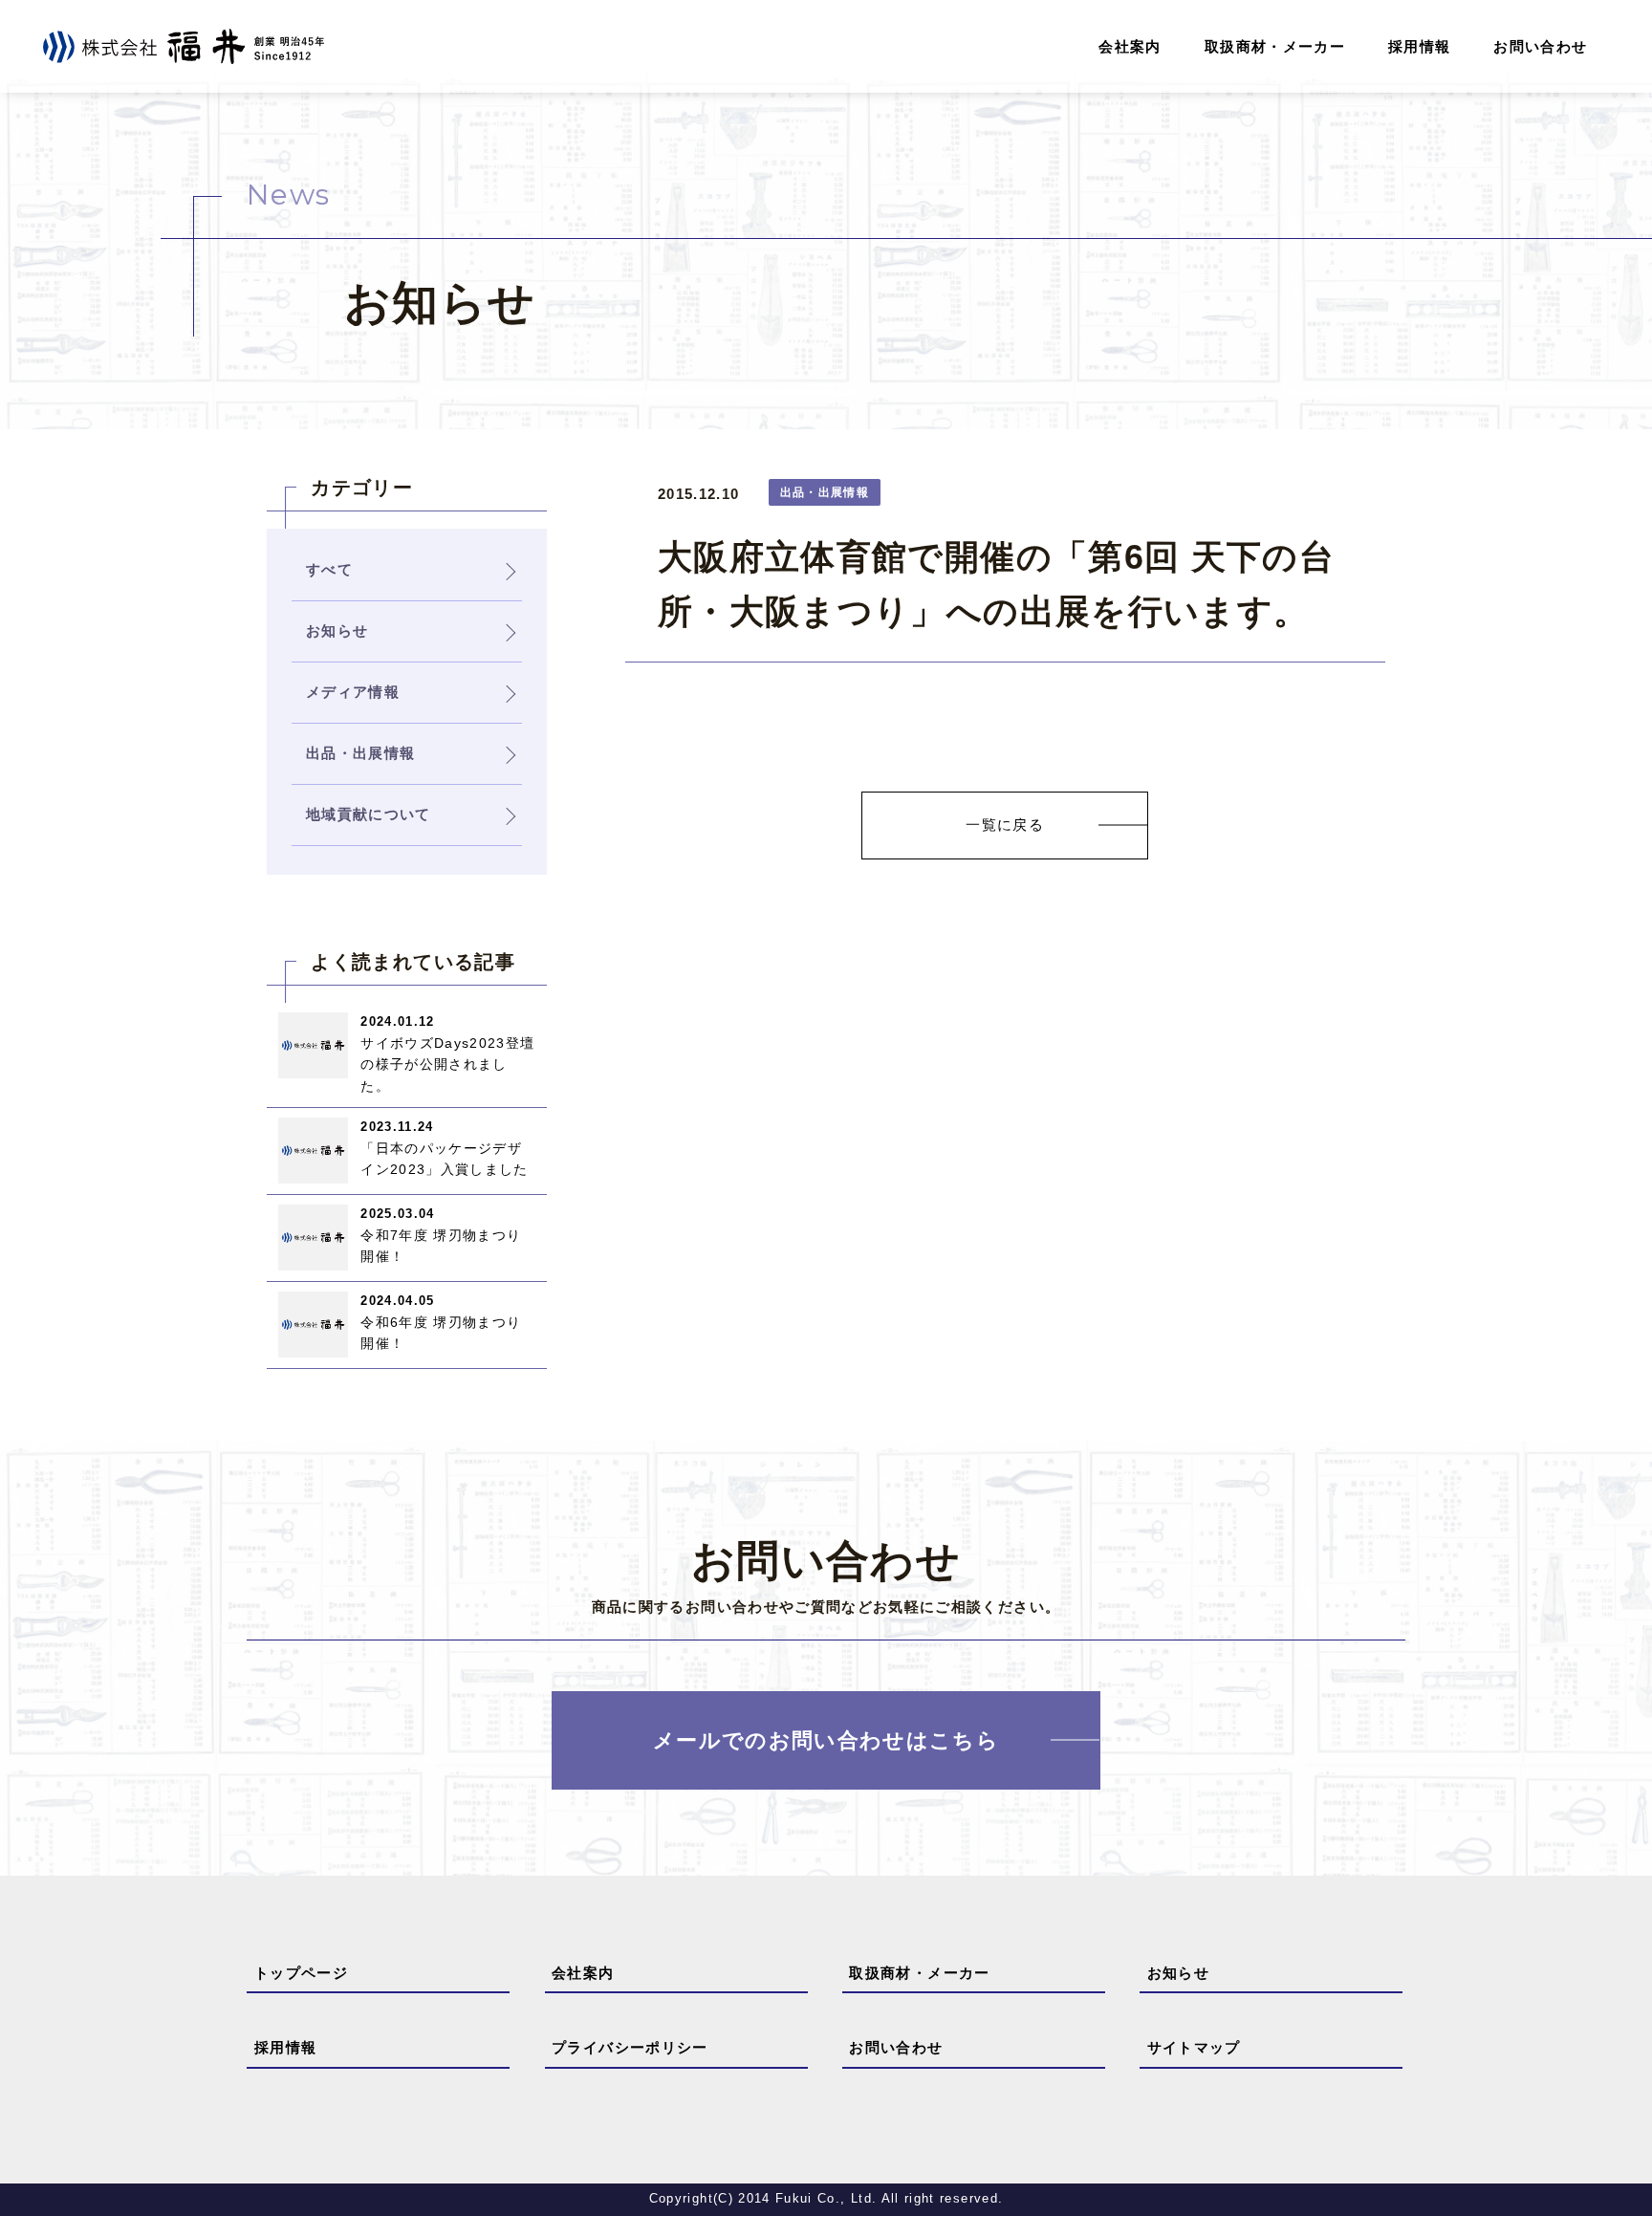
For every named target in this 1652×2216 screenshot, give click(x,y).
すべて (329, 569)
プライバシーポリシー (630, 2047)
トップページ (301, 1973)
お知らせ (1178, 1973)
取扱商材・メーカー (1275, 46)
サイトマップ (1194, 2047)
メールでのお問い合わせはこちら (826, 1740)
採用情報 (1419, 46)
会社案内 (1130, 46)
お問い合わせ (1540, 46)
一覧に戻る (1005, 825)
